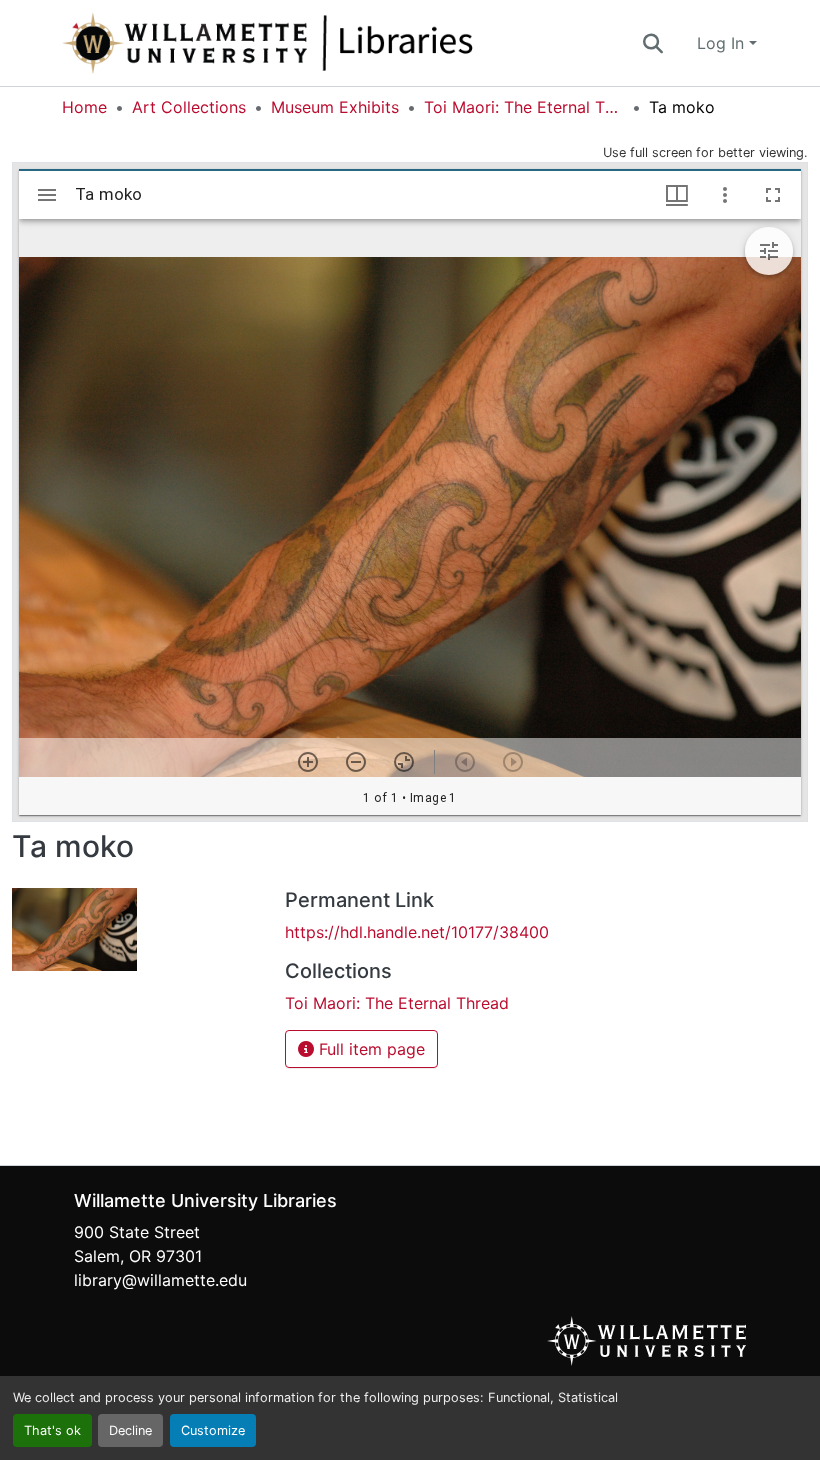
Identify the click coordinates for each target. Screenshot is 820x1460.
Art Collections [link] (189, 107)
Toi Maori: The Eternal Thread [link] (524, 107)
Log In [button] (723, 43)
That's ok (52, 1430)
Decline (130, 1430)
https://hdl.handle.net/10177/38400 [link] (417, 932)
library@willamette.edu (160, 1280)
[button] (334, 43)
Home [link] (84, 107)
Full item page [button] (369, 1049)
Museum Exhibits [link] (335, 107)
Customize (213, 1430)
